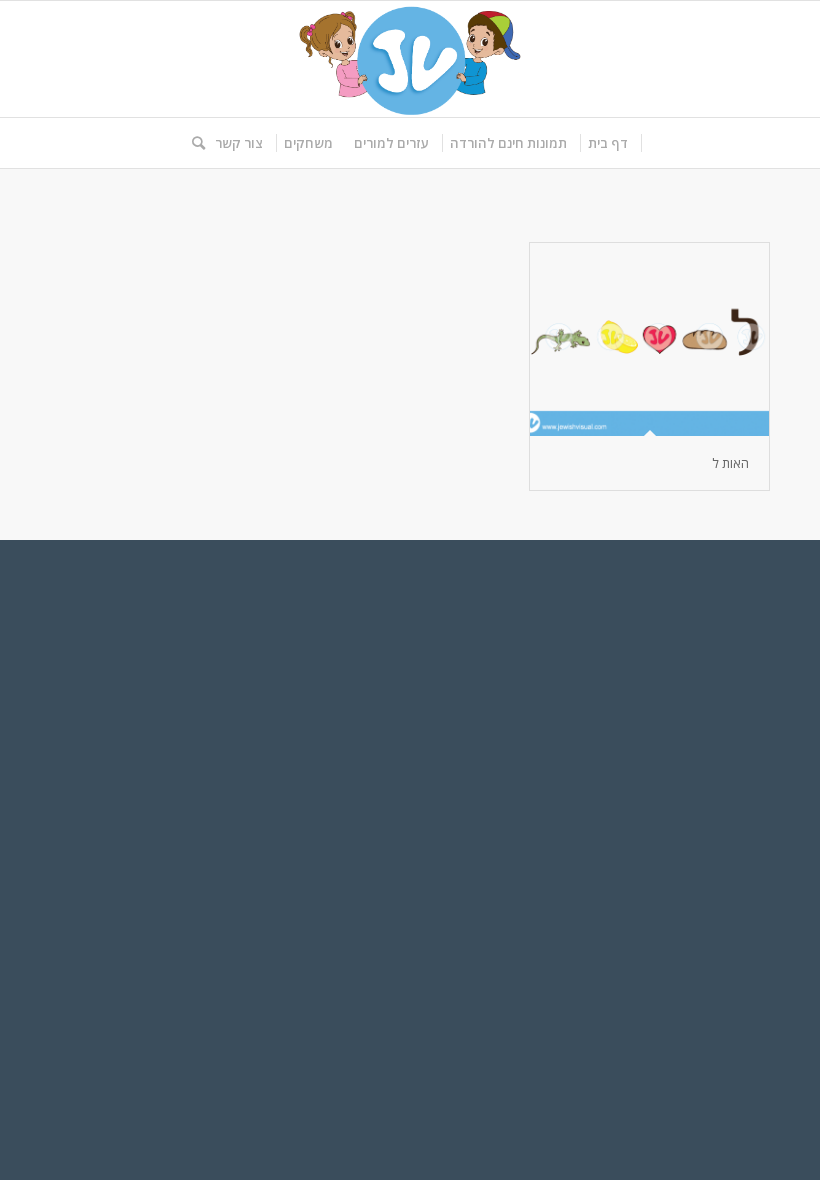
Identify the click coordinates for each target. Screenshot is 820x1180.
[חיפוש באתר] (193, 143)
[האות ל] (649, 339)
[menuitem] (608, 143)
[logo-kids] (410, 59)
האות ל (730, 463)
